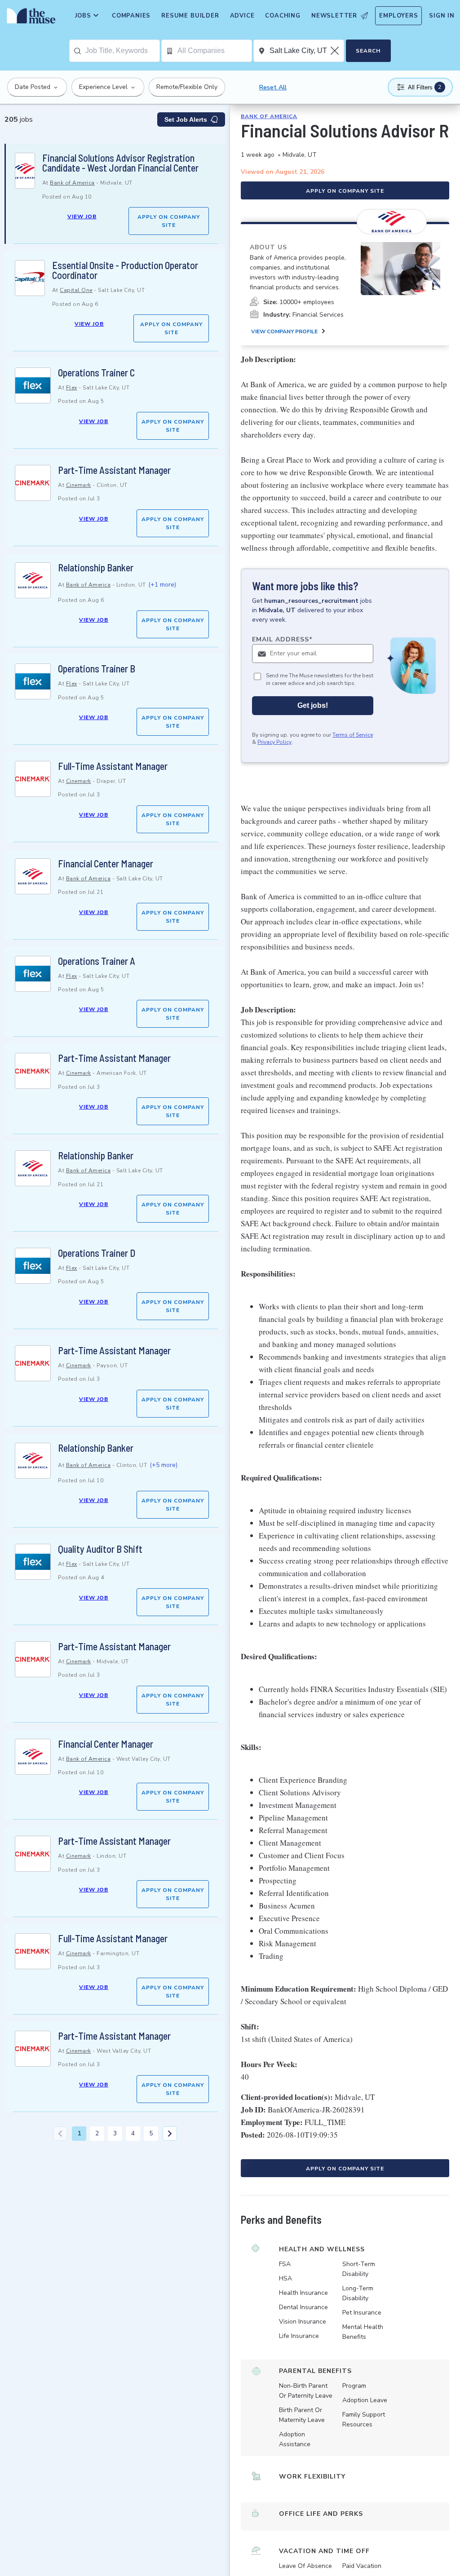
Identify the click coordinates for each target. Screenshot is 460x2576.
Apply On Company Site (169, 221)
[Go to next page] (170, 2134)
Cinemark (79, 485)
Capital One (76, 290)
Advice (242, 16)
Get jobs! (313, 705)
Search (368, 51)
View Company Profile (284, 331)
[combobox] (122, 51)
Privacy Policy (274, 742)
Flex (72, 388)
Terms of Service (353, 735)
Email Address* (282, 639)
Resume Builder (190, 16)
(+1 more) (162, 585)
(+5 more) (164, 1465)
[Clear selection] (336, 51)
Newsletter (334, 16)
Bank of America (72, 183)
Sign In (442, 16)
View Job (82, 217)
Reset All (273, 87)
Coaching (283, 16)
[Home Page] (29, 18)
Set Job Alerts (186, 119)
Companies (131, 16)
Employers (398, 16)
